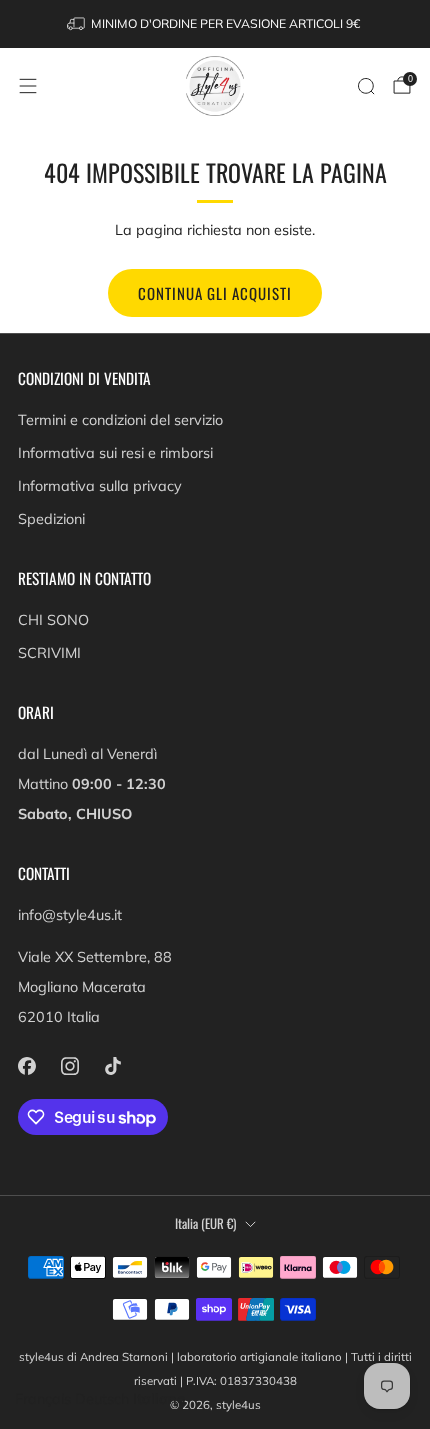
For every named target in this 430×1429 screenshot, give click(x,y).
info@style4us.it (70, 915)
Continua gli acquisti (215, 293)
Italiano (159, 1399)
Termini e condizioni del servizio (120, 420)
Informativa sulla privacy (100, 486)
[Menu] (28, 86)
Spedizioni (51, 519)
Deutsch (102, 1399)
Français (43, 1399)
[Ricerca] (366, 86)
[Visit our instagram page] (69, 1065)
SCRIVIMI (49, 653)
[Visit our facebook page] (26, 1065)
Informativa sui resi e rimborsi (115, 453)
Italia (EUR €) (205, 1223)
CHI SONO (53, 620)
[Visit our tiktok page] (112, 1065)
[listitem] (215, 24)
